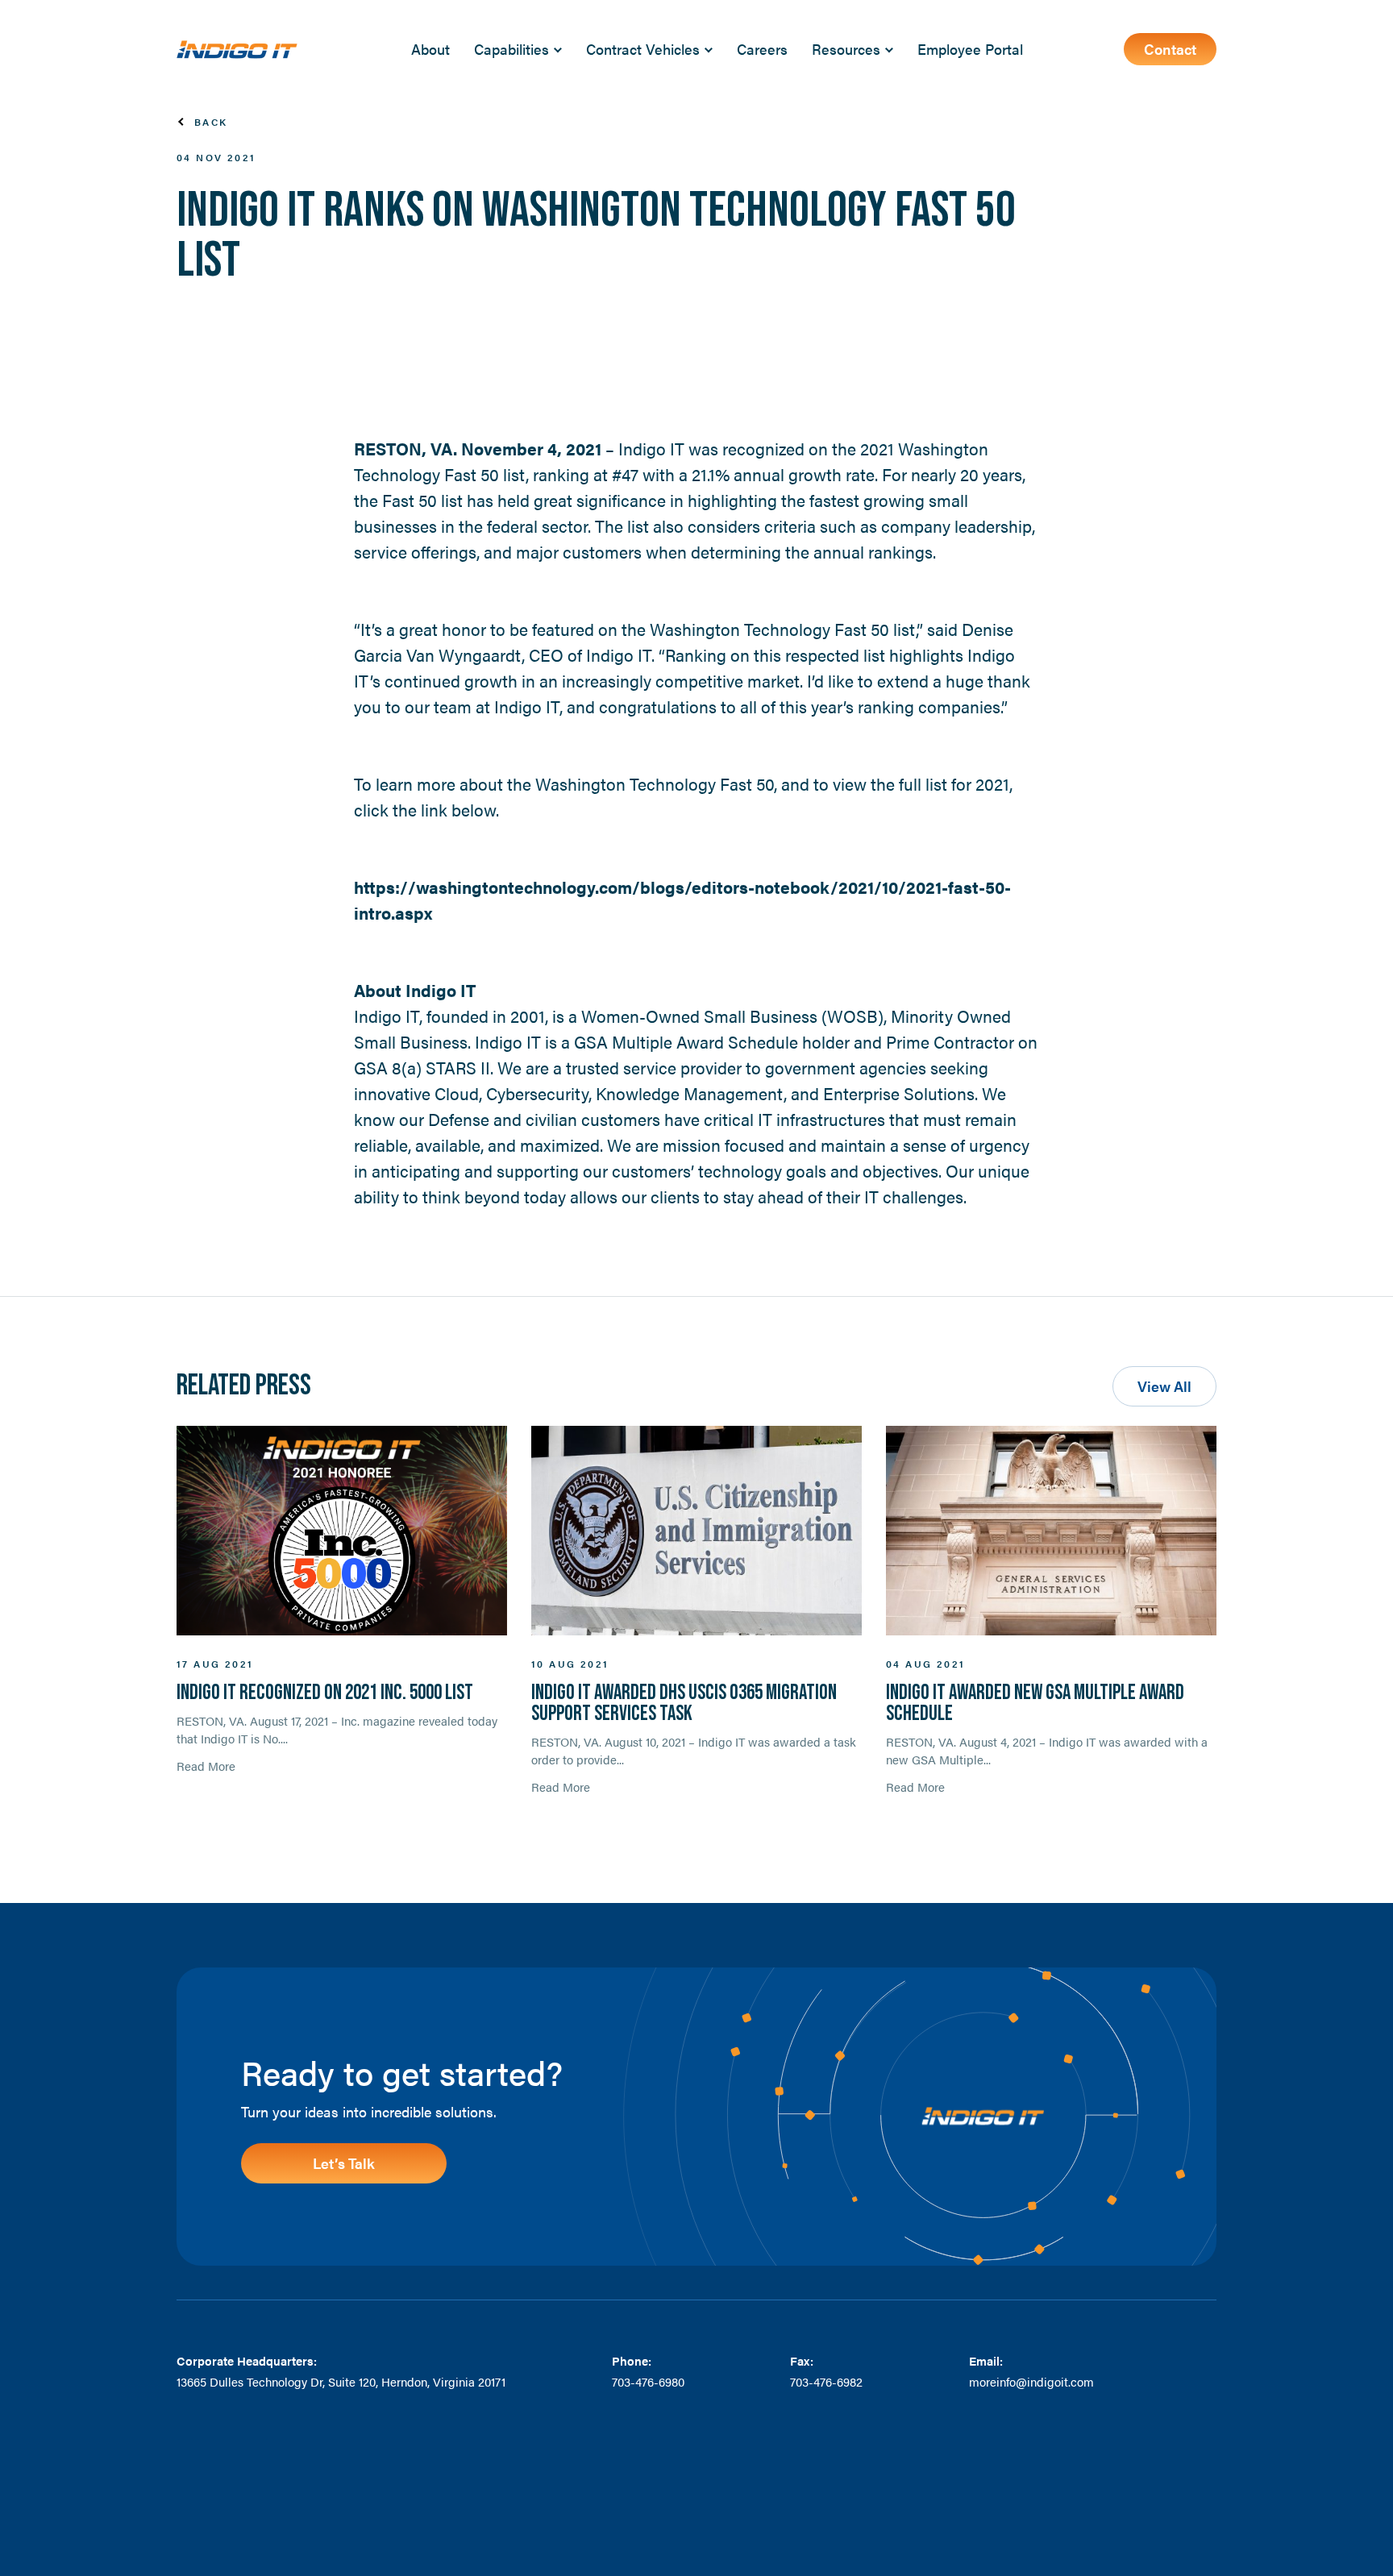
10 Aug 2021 (570, 1664)
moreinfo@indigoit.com (1031, 2381)
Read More (206, 1766)
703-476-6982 (826, 2381)
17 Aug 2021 (215, 1664)
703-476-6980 (648, 2381)
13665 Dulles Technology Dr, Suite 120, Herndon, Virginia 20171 (341, 2381)
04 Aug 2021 (925, 1664)
